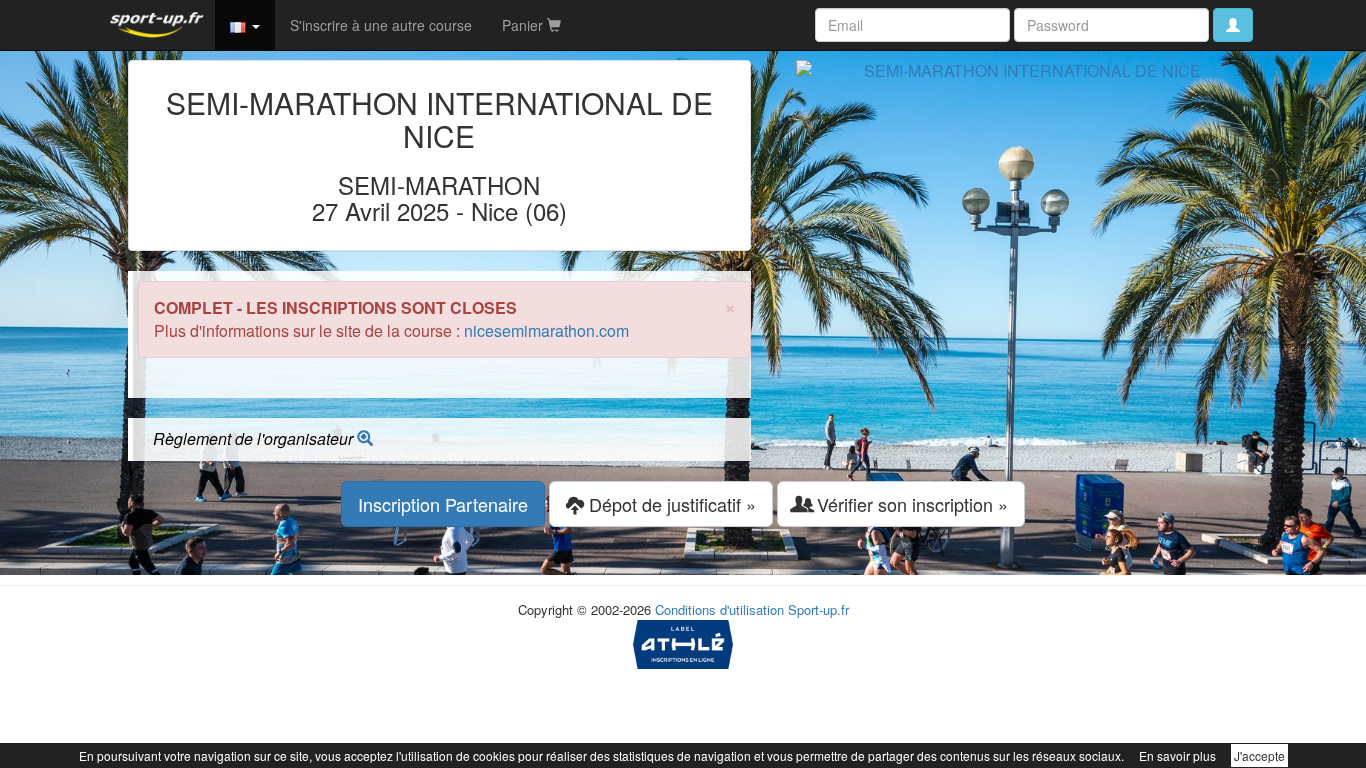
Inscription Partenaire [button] (443, 504)
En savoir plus (1177, 755)
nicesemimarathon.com (546, 330)
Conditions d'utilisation (719, 609)
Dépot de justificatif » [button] (670, 504)
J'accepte (1259, 755)
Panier (524, 25)
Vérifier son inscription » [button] (910, 504)
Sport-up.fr (818, 609)
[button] (245, 25)
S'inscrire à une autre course (381, 25)
